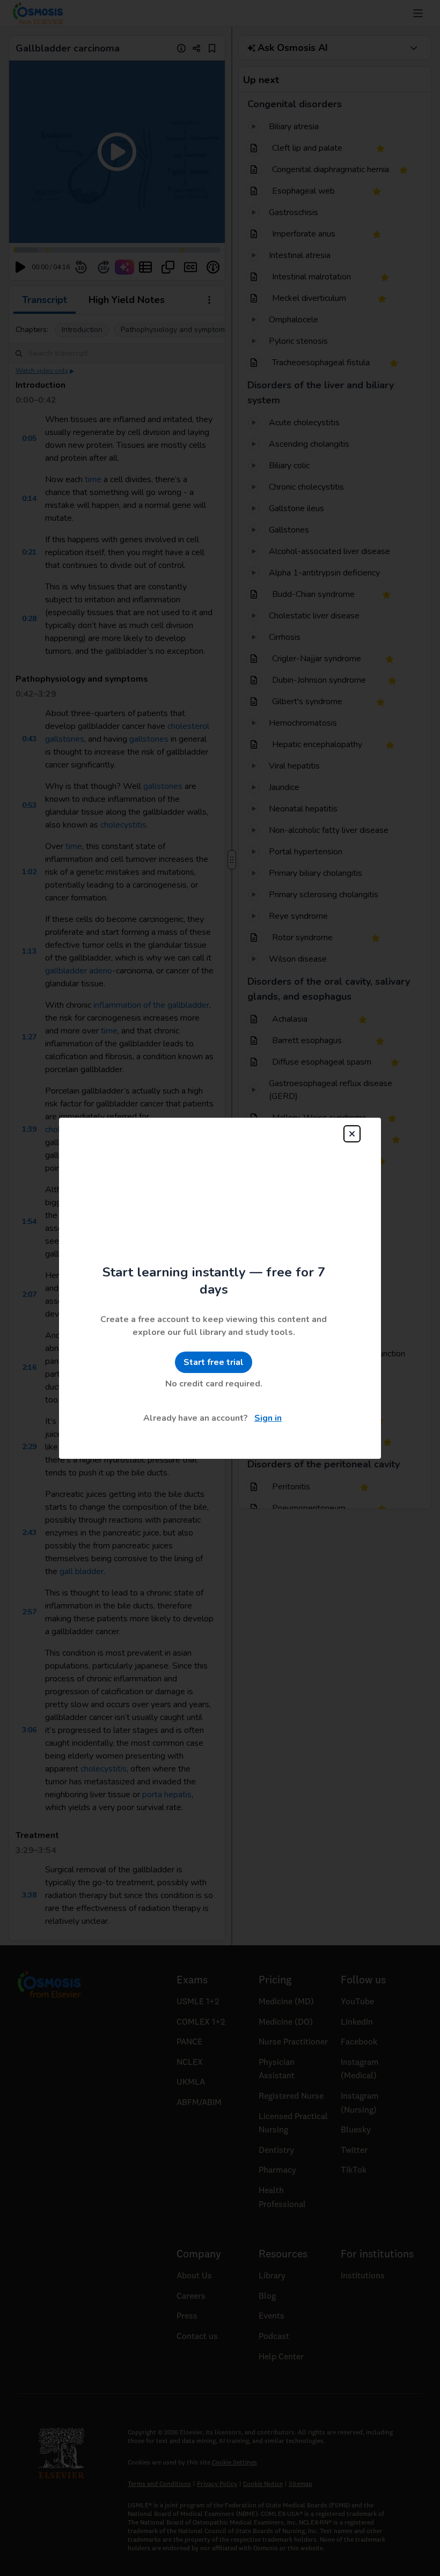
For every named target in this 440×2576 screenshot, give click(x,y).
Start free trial (214, 1341)
